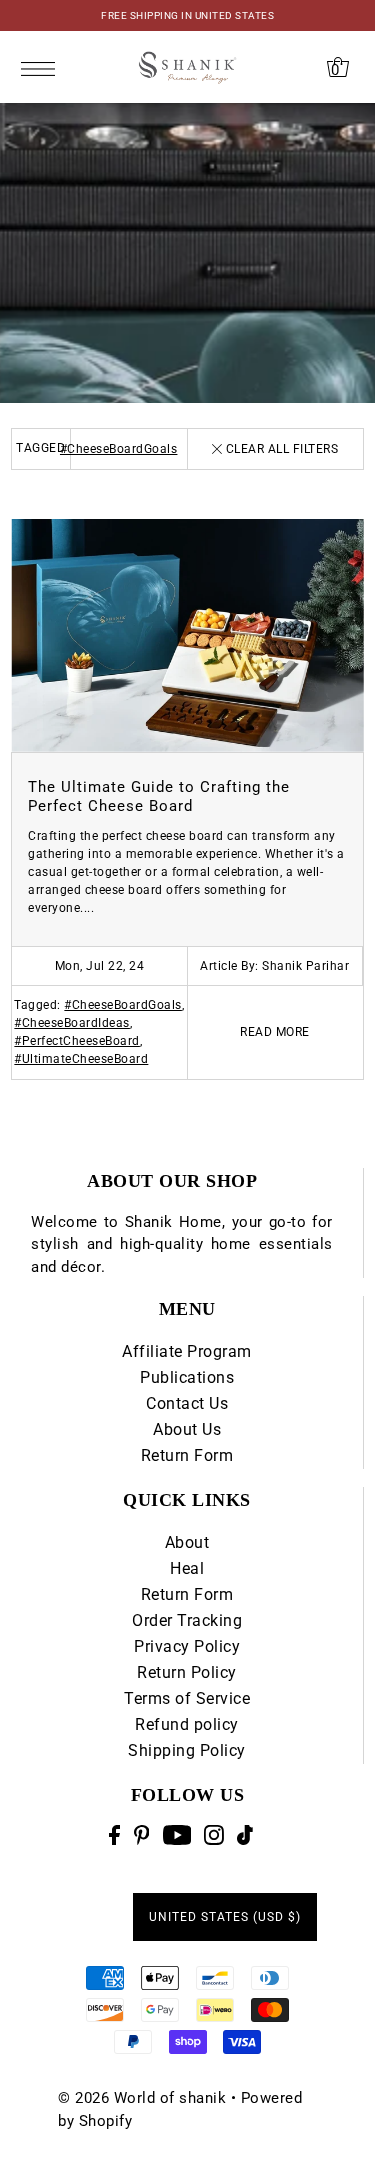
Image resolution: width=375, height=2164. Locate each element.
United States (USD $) (225, 1917)
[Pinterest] (142, 1835)
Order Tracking (187, 1620)
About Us (187, 1429)
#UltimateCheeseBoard (81, 1059)
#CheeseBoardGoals (119, 449)
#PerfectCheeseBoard (77, 1041)
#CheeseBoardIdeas (72, 1023)
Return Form (187, 1455)
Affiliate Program (187, 1351)
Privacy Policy (187, 1646)
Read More (275, 1032)
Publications (187, 1377)
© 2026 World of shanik (142, 2098)
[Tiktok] (245, 1835)
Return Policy (187, 1672)
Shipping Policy (187, 1750)
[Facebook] (114, 1835)
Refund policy (187, 1724)
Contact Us (187, 1403)
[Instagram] (214, 1835)
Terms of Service (187, 1698)
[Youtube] (177, 1835)
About (187, 1542)
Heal (187, 1568)
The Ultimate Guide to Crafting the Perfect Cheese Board (159, 796)
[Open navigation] (43, 67)
